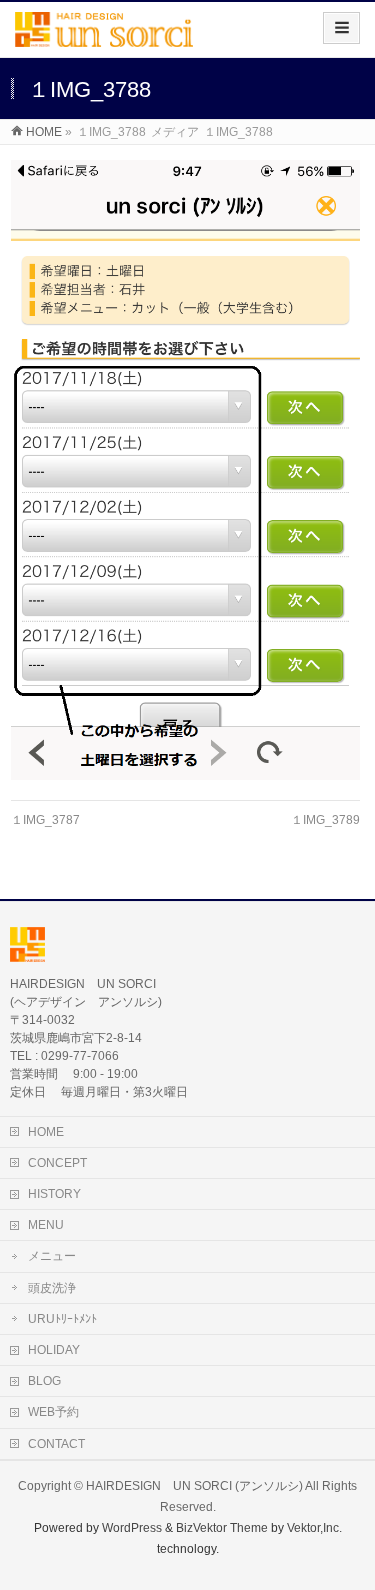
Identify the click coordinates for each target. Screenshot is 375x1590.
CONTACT (56, 1444)
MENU (46, 1225)
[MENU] (341, 28)
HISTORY (54, 1194)
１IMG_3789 (325, 820)
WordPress (132, 1528)
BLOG (44, 1381)
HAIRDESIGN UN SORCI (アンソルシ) (194, 1486)
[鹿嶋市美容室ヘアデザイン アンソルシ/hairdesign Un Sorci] (104, 36)
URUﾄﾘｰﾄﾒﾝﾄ (62, 1319)
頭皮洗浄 (52, 1288)
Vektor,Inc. (314, 1528)
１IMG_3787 (45, 820)
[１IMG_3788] (185, 469)
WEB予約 (53, 1412)
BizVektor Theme (222, 1528)
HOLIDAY (54, 1350)
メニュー (52, 1256)
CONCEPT (57, 1163)
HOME (46, 1132)
